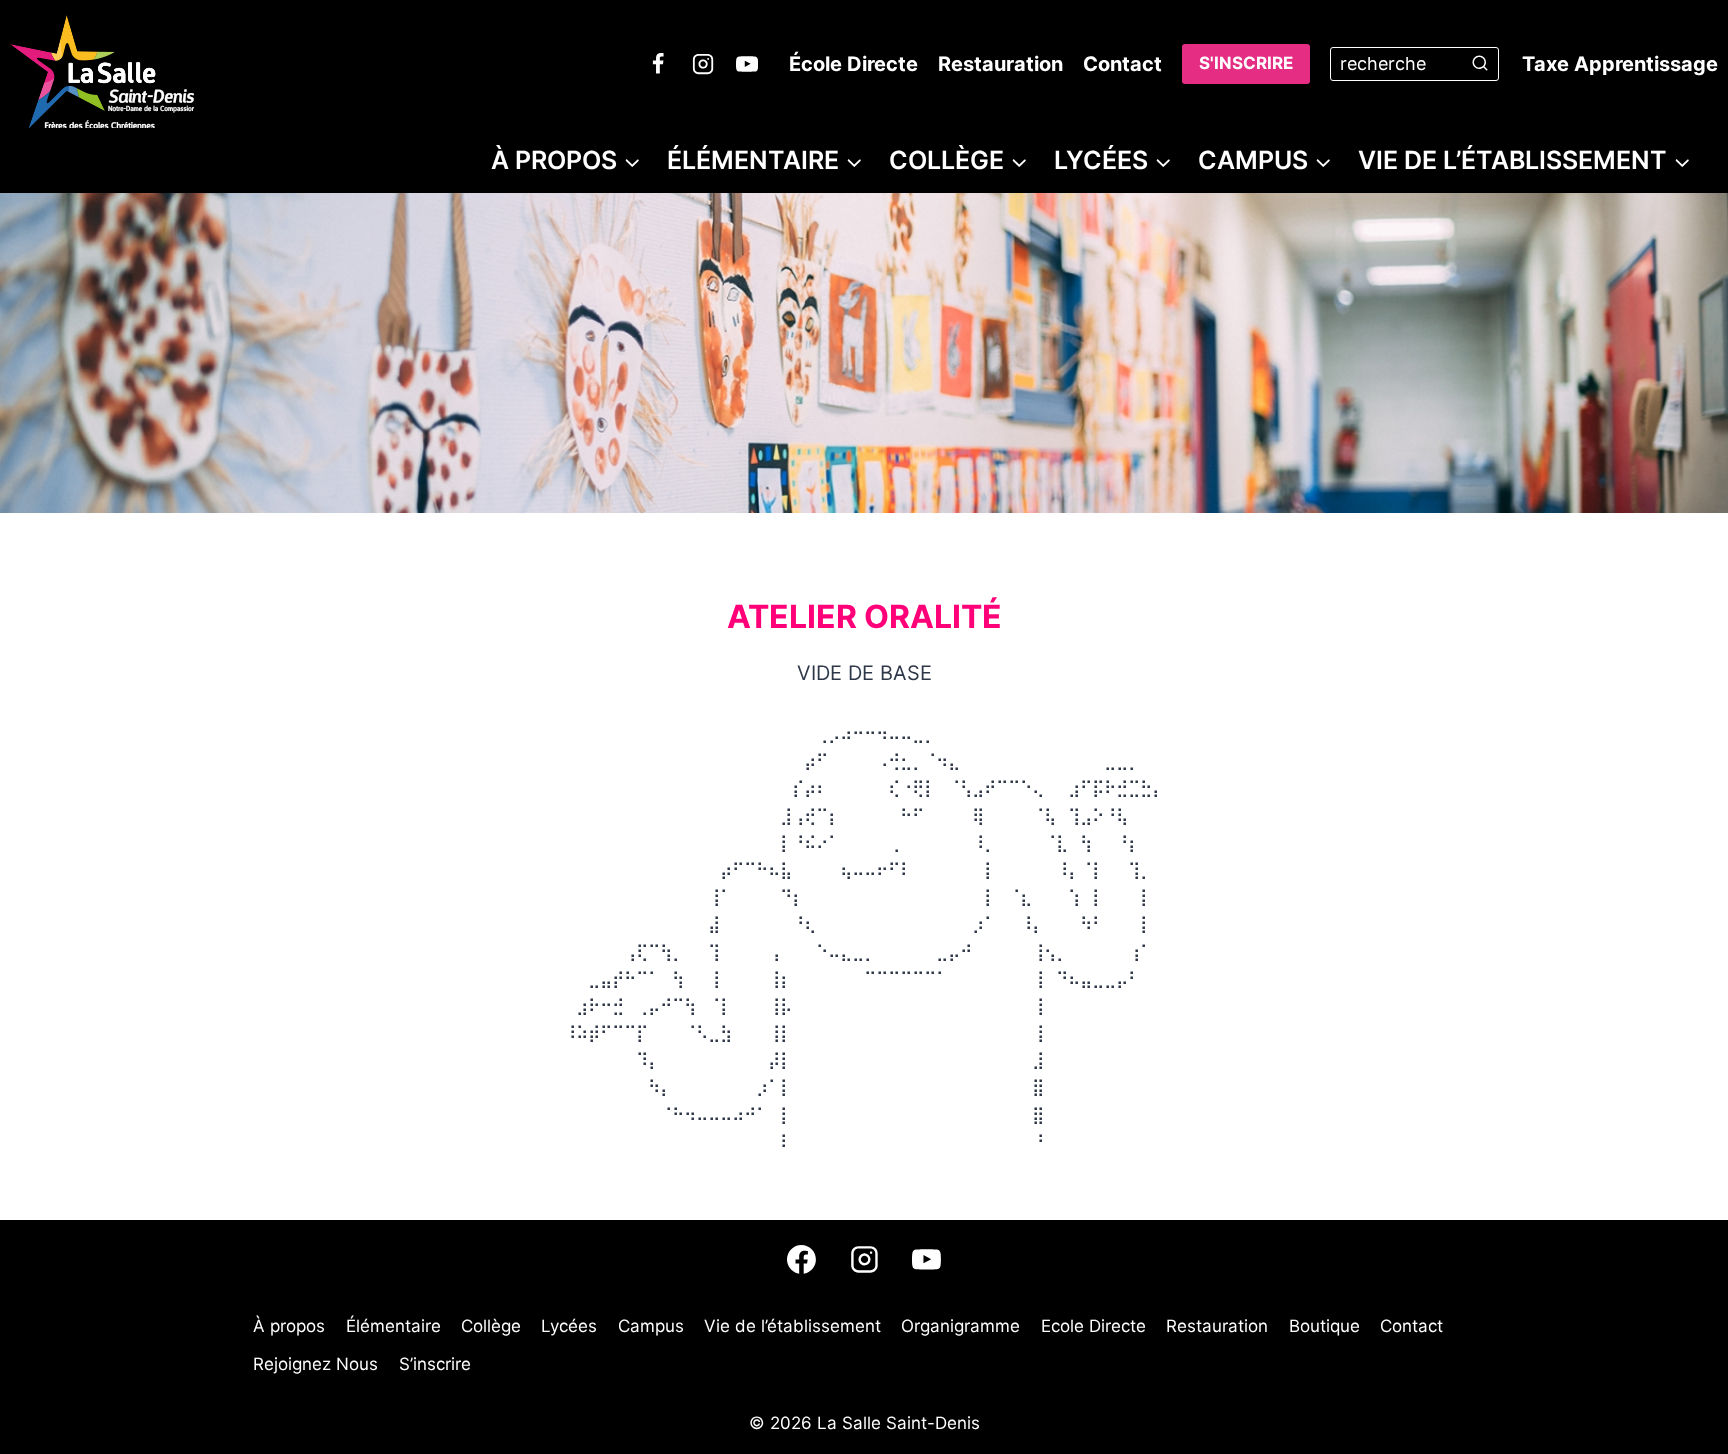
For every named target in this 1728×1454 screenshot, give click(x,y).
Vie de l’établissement (792, 1326)
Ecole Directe (1093, 1326)
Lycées (569, 1326)
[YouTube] (747, 64)
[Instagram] (703, 64)
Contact (1122, 64)
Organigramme (960, 1326)
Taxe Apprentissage (1620, 64)
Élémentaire (393, 1326)
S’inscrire (435, 1364)
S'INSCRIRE (1246, 63)
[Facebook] (658, 64)
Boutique (1324, 1326)
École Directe (853, 64)
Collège (491, 1326)
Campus (651, 1326)
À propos (289, 1326)
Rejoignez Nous (315, 1364)
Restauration (1000, 64)
